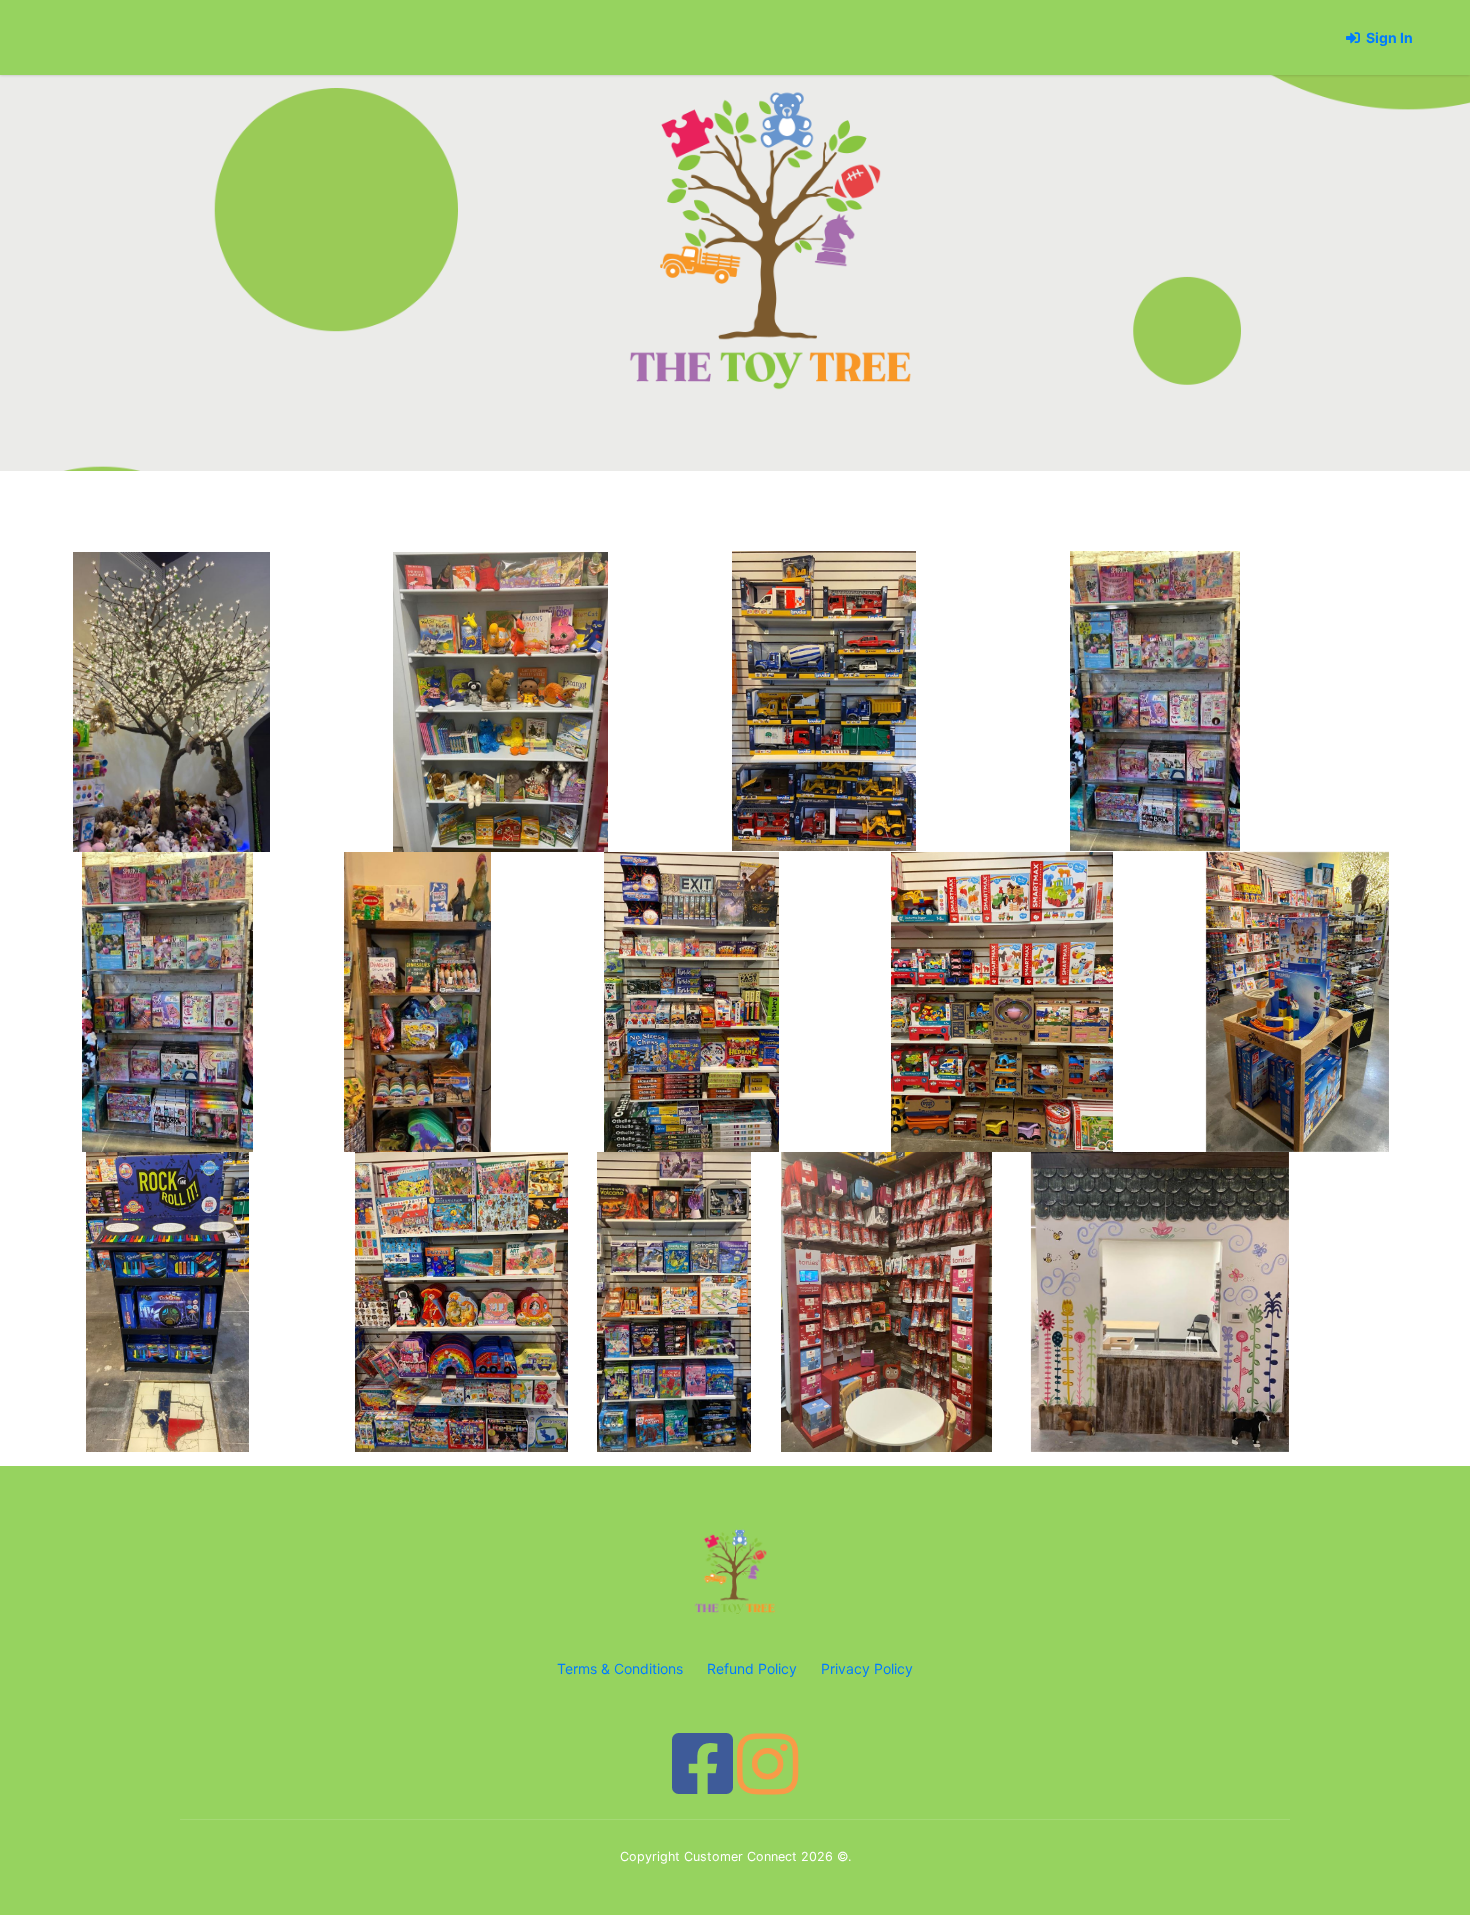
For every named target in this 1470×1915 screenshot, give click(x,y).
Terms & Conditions (622, 1668)
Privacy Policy (867, 1668)
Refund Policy (754, 1668)
